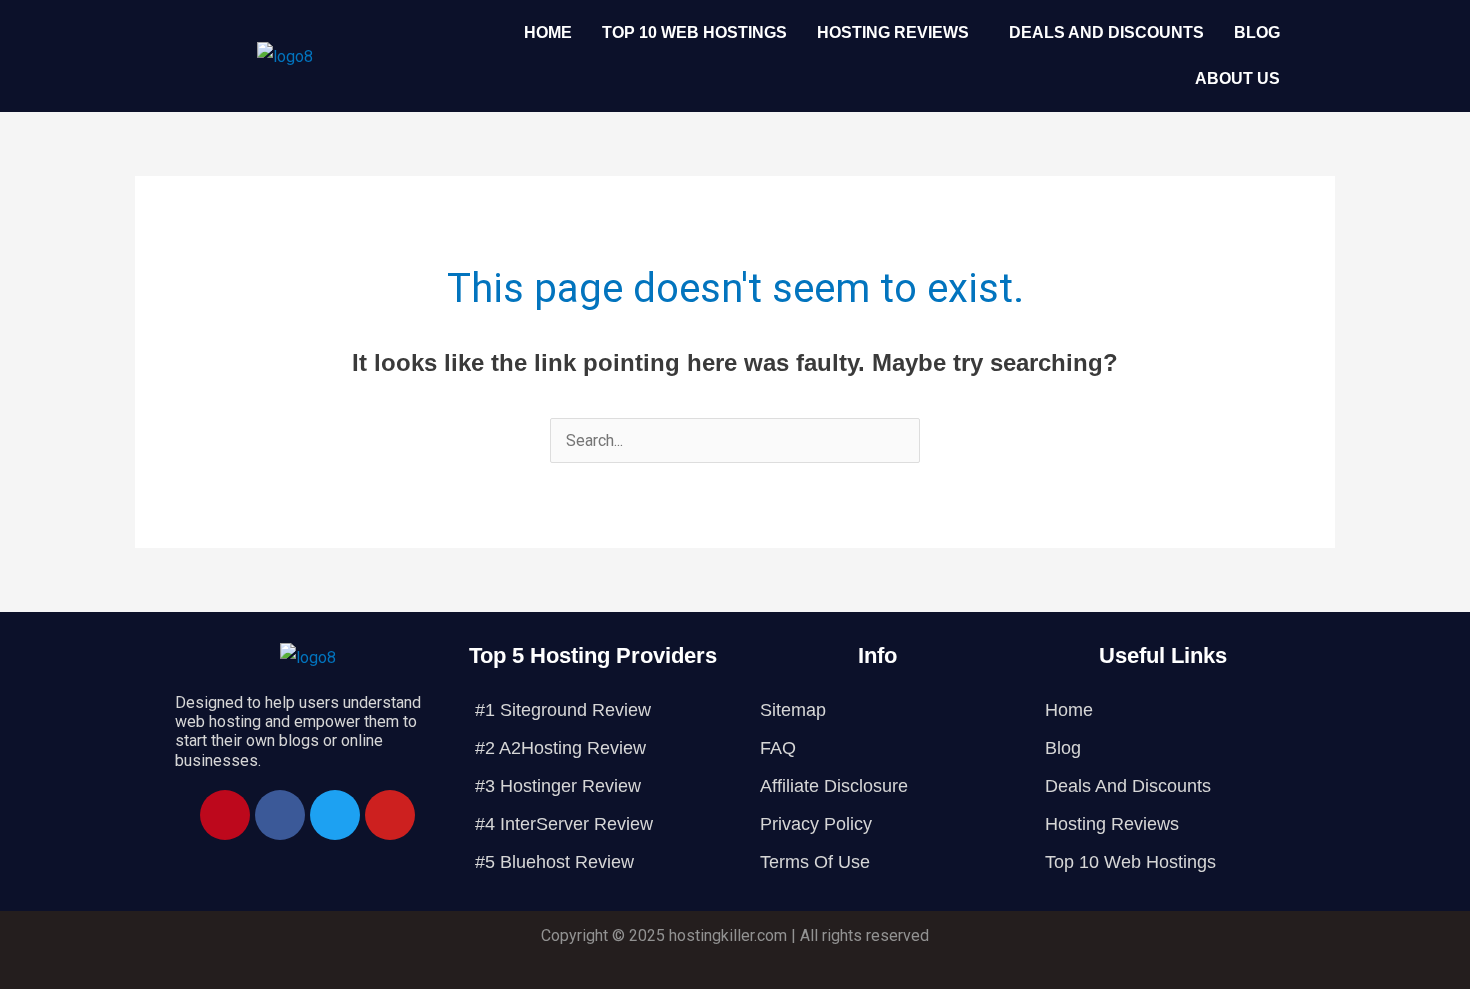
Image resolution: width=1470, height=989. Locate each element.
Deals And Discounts (1106, 32)
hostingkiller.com (728, 935)
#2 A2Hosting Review (560, 748)
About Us (1237, 78)
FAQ (778, 748)
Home (548, 32)
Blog (1257, 32)
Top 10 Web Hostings (694, 32)
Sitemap (793, 710)
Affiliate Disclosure (834, 786)
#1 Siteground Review (563, 710)
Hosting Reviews (893, 32)
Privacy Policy (816, 824)
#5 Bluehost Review (554, 862)
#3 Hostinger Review (558, 786)
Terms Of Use (815, 862)
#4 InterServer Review (564, 824)
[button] (898, 33)
